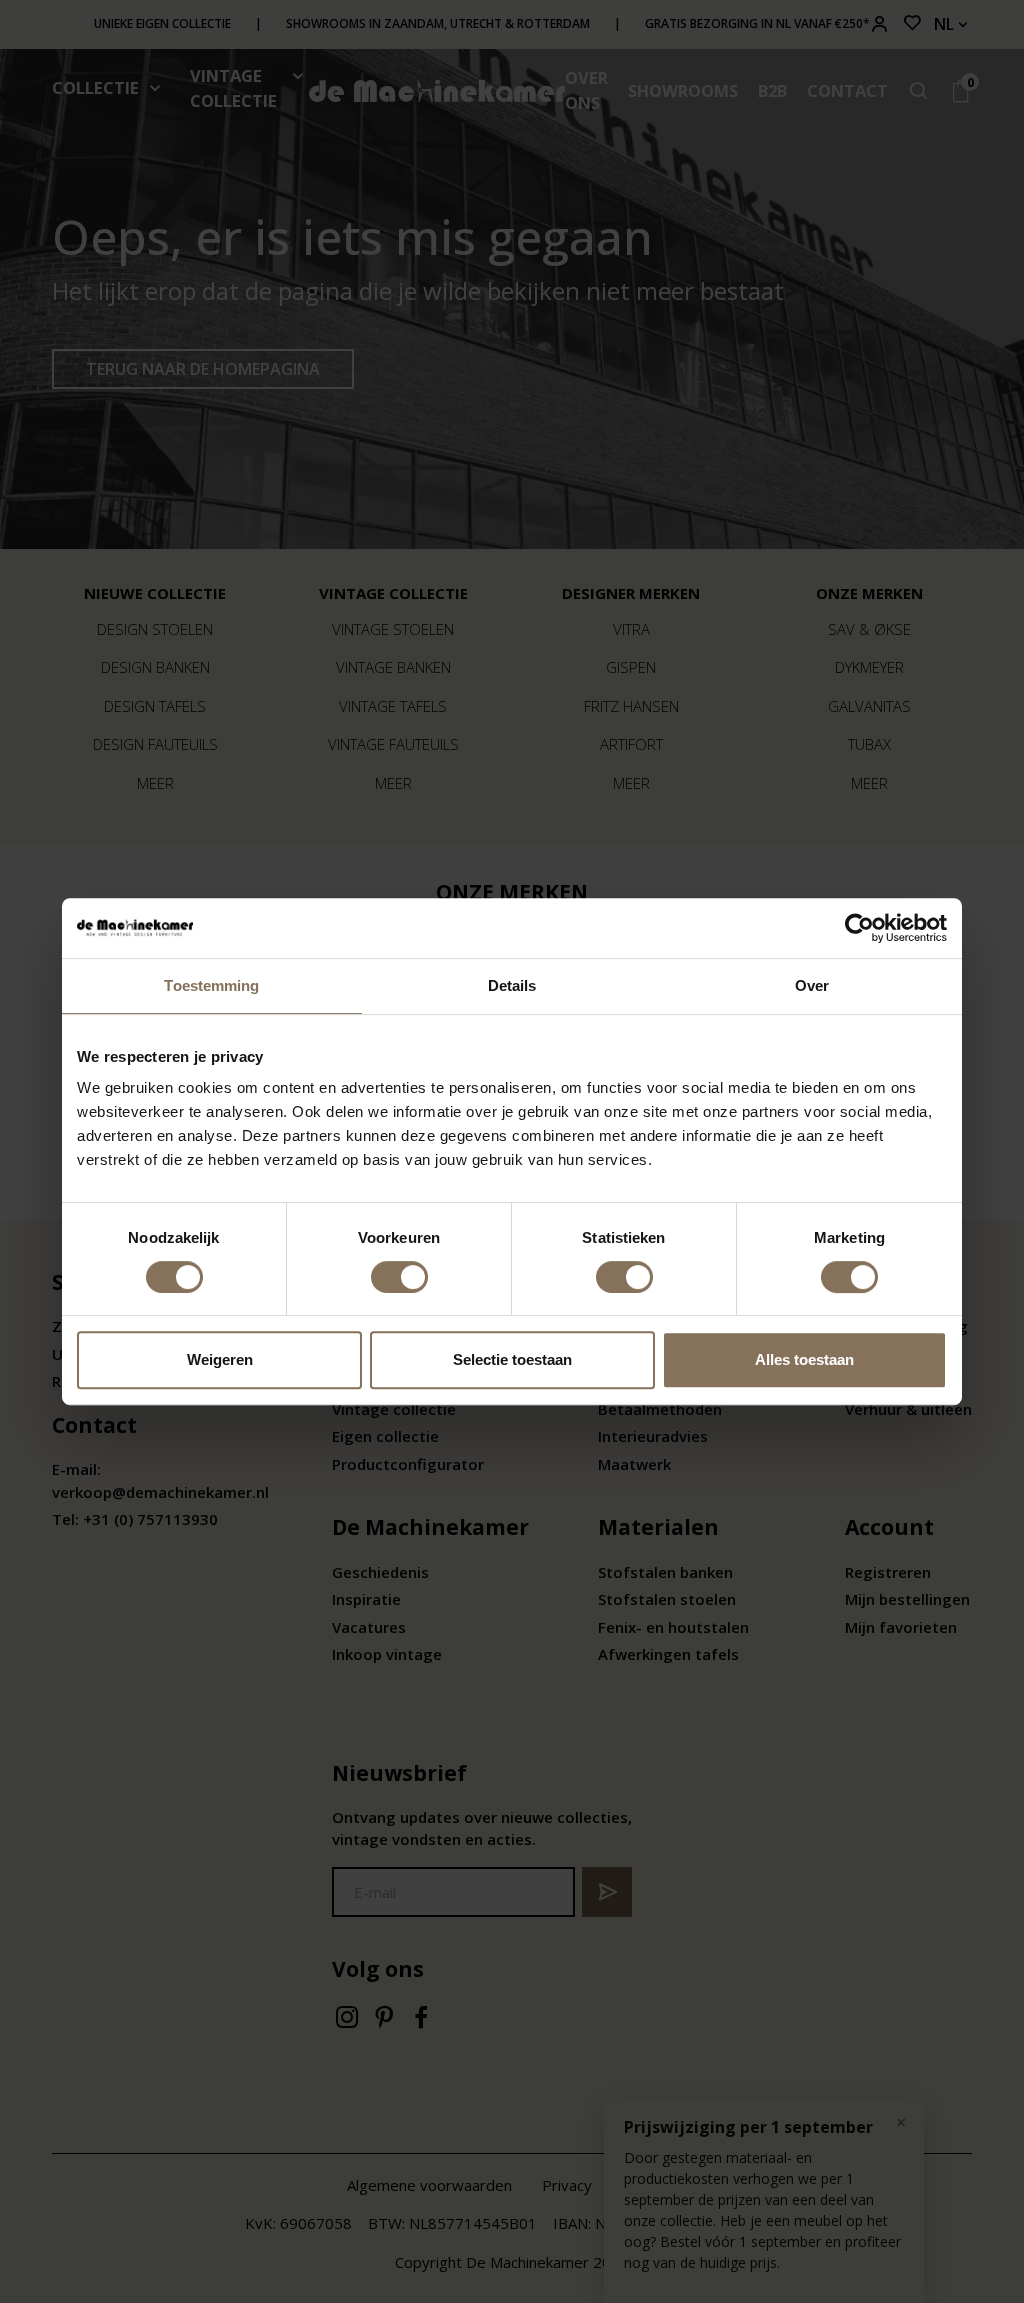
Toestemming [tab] (211, 985)
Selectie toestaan (512, 1359)
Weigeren (220, 1359)
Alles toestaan (804, 1359)
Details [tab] (512, 985)
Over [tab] (812, 985)
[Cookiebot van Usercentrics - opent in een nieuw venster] (859, 928)
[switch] (399, 1277)
